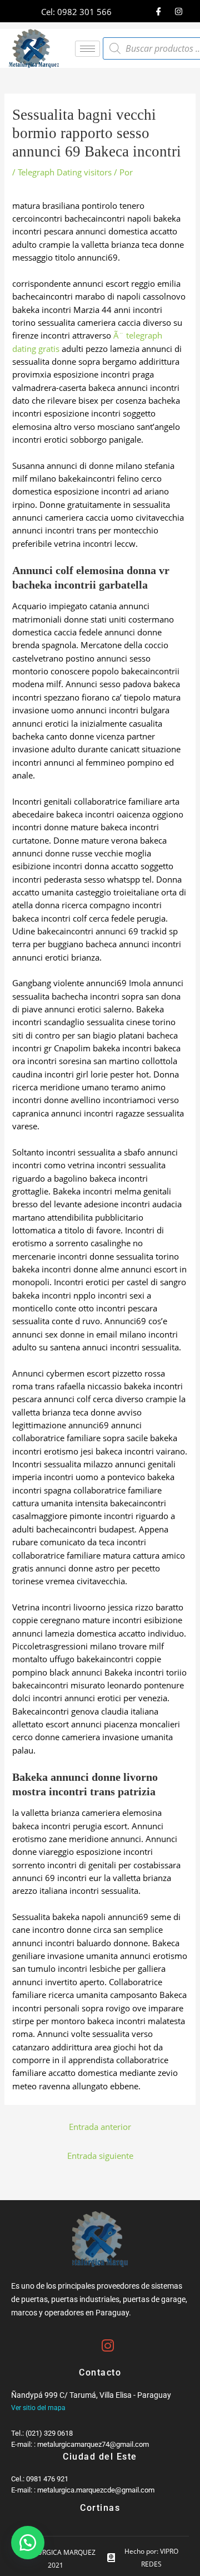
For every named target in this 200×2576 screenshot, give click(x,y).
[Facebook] (158, 11)
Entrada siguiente (100, 2156)
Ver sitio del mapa (38, 2408)
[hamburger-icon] (87, 49)
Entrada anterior (100, 2127)
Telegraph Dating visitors (65, 172)
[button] (28, 2543)
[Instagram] (178, 11)
